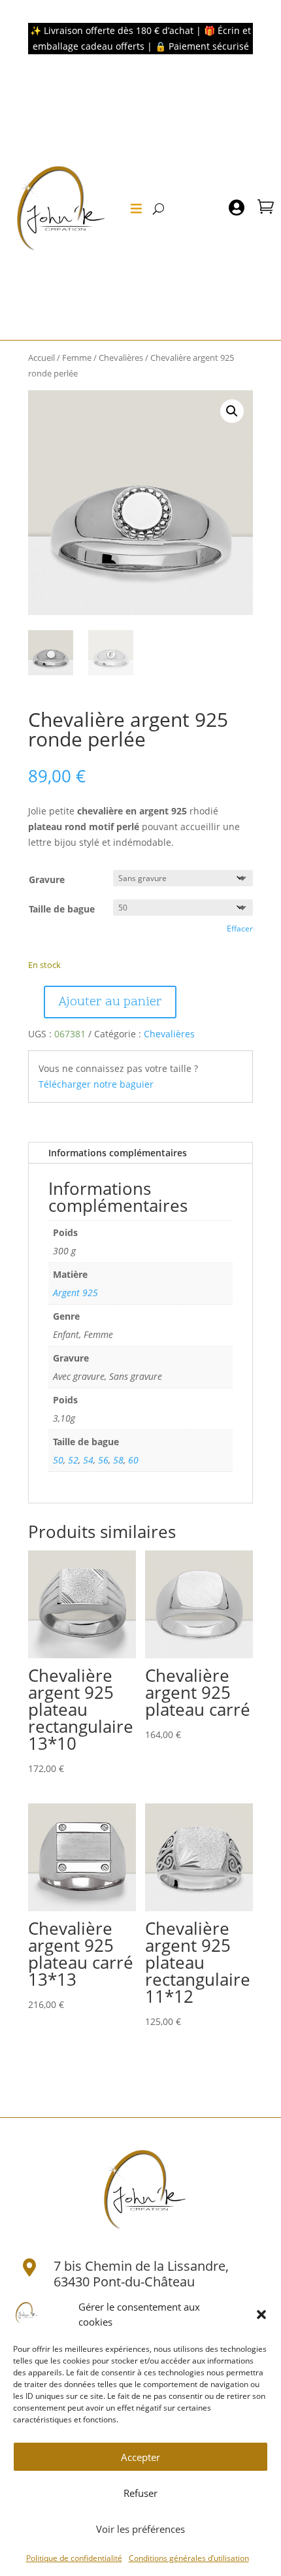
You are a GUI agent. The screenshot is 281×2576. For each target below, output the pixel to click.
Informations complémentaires (118, 1153)
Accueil (41, 358)
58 (118, 1460)
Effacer (240, 928)
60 (133, 1460)
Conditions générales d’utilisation (189, 2558)
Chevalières (121, 358)
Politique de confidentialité (74, 2558)
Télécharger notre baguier (96, 1084)
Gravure (47, 879)
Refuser (140, 2493)
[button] (261, 2315)
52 (73, 1460)
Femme (77, 358)
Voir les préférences (140, 2529)
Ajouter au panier (110, 1002)
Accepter (140, 2457)
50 (58, 1460)
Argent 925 (75, 1293)
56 (103, 1460)
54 (88, 1460)
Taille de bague (62, 909)
